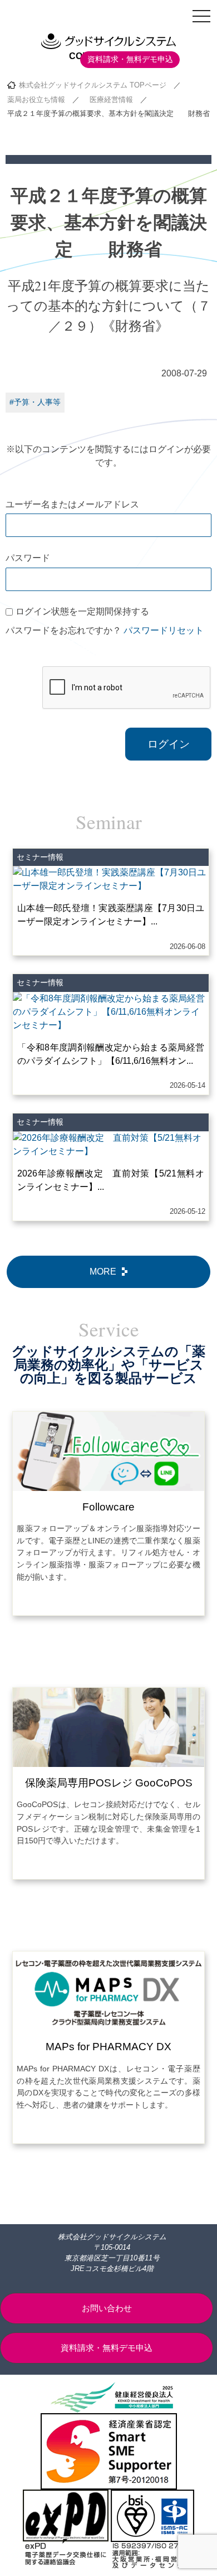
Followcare (108, 1507)
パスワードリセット (164, 630)
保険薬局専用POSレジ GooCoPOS (109, 1783)
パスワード (28, 558)
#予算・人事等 (35, 402)
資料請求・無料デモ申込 (130, 59)
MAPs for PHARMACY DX (108, 2047)
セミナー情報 (40, 857)
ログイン (169, 744)
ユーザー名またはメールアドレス (72, 504)
